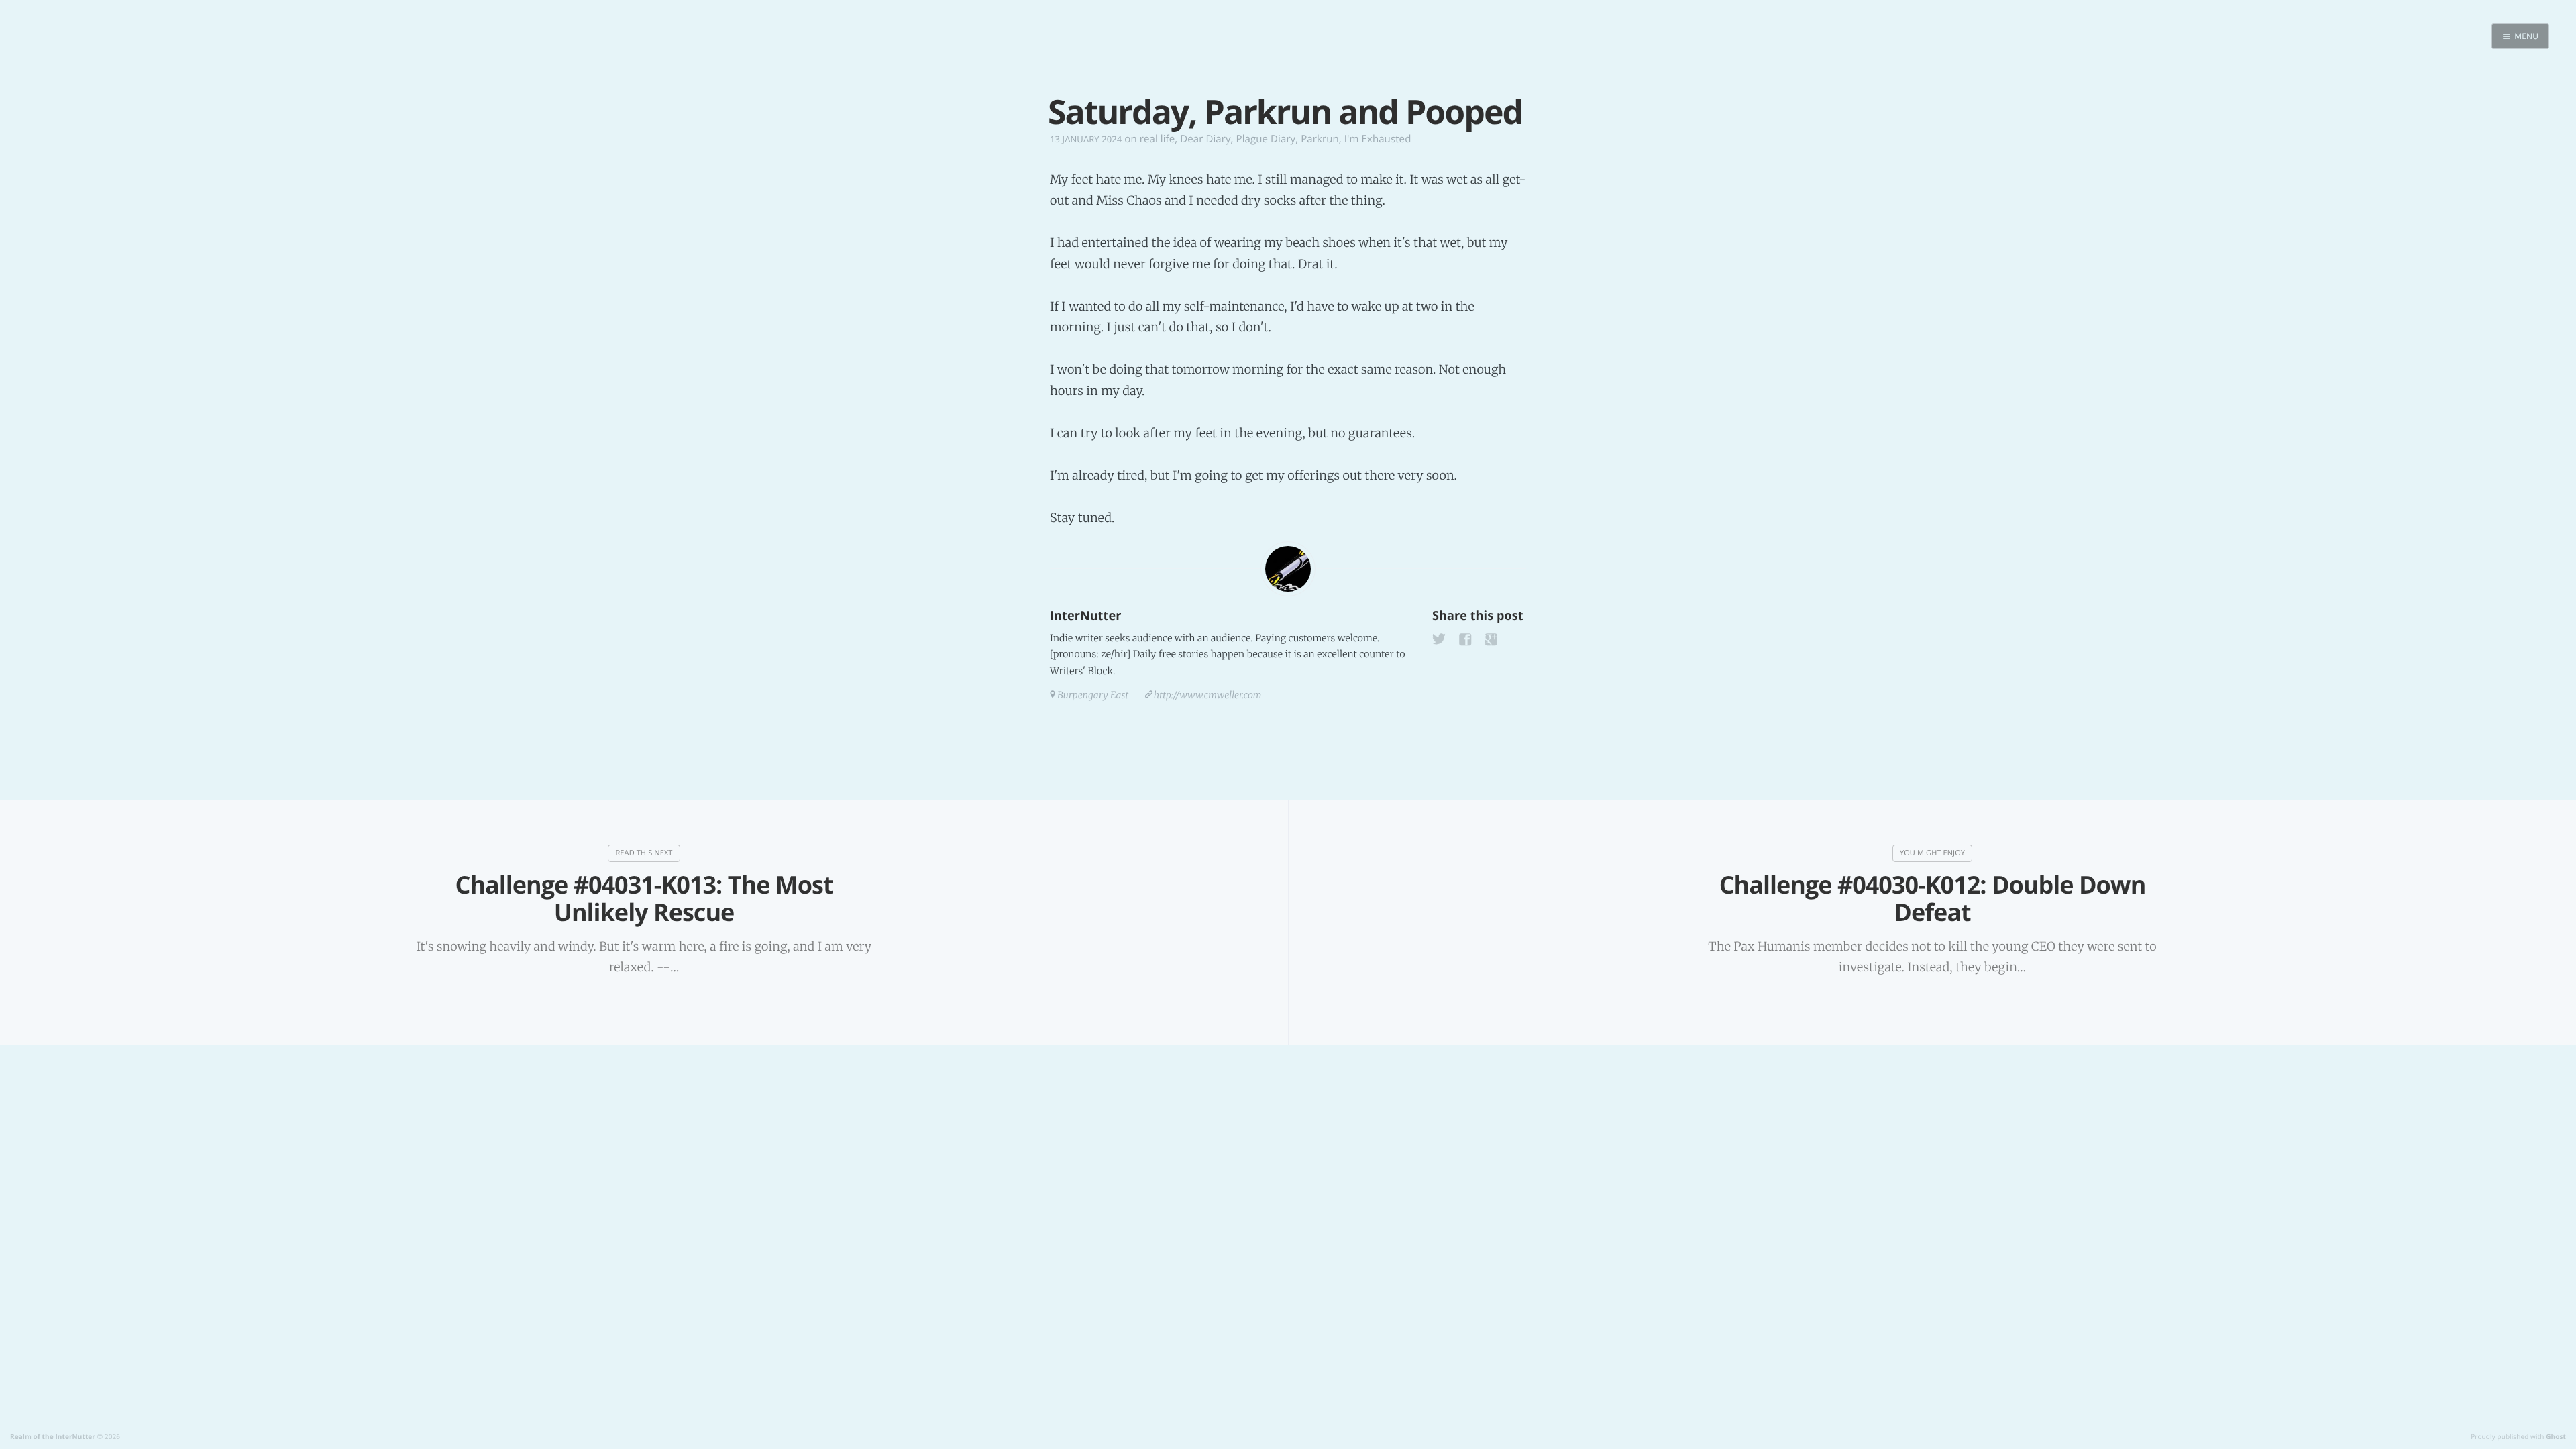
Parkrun (1320, 139)
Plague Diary (1266, 139)
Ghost (2556, 1436)
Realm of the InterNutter (53, 1436)
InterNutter (1085, 616)
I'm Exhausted (1378, 139)
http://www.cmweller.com (1208, 695)
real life (1158, 139)
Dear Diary (1205, 139)
